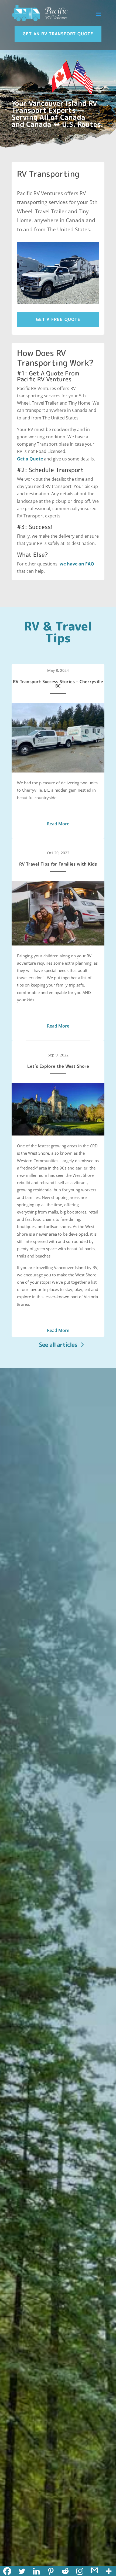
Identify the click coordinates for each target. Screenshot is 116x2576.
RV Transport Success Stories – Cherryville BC (58, 684)
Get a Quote (30, 459)
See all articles (58, 1345)
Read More (58, 824)
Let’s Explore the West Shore (58, 1066)
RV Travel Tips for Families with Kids (58, 864)
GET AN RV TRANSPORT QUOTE (58, 34)
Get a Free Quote (58, 319)
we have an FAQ (77, 564)
